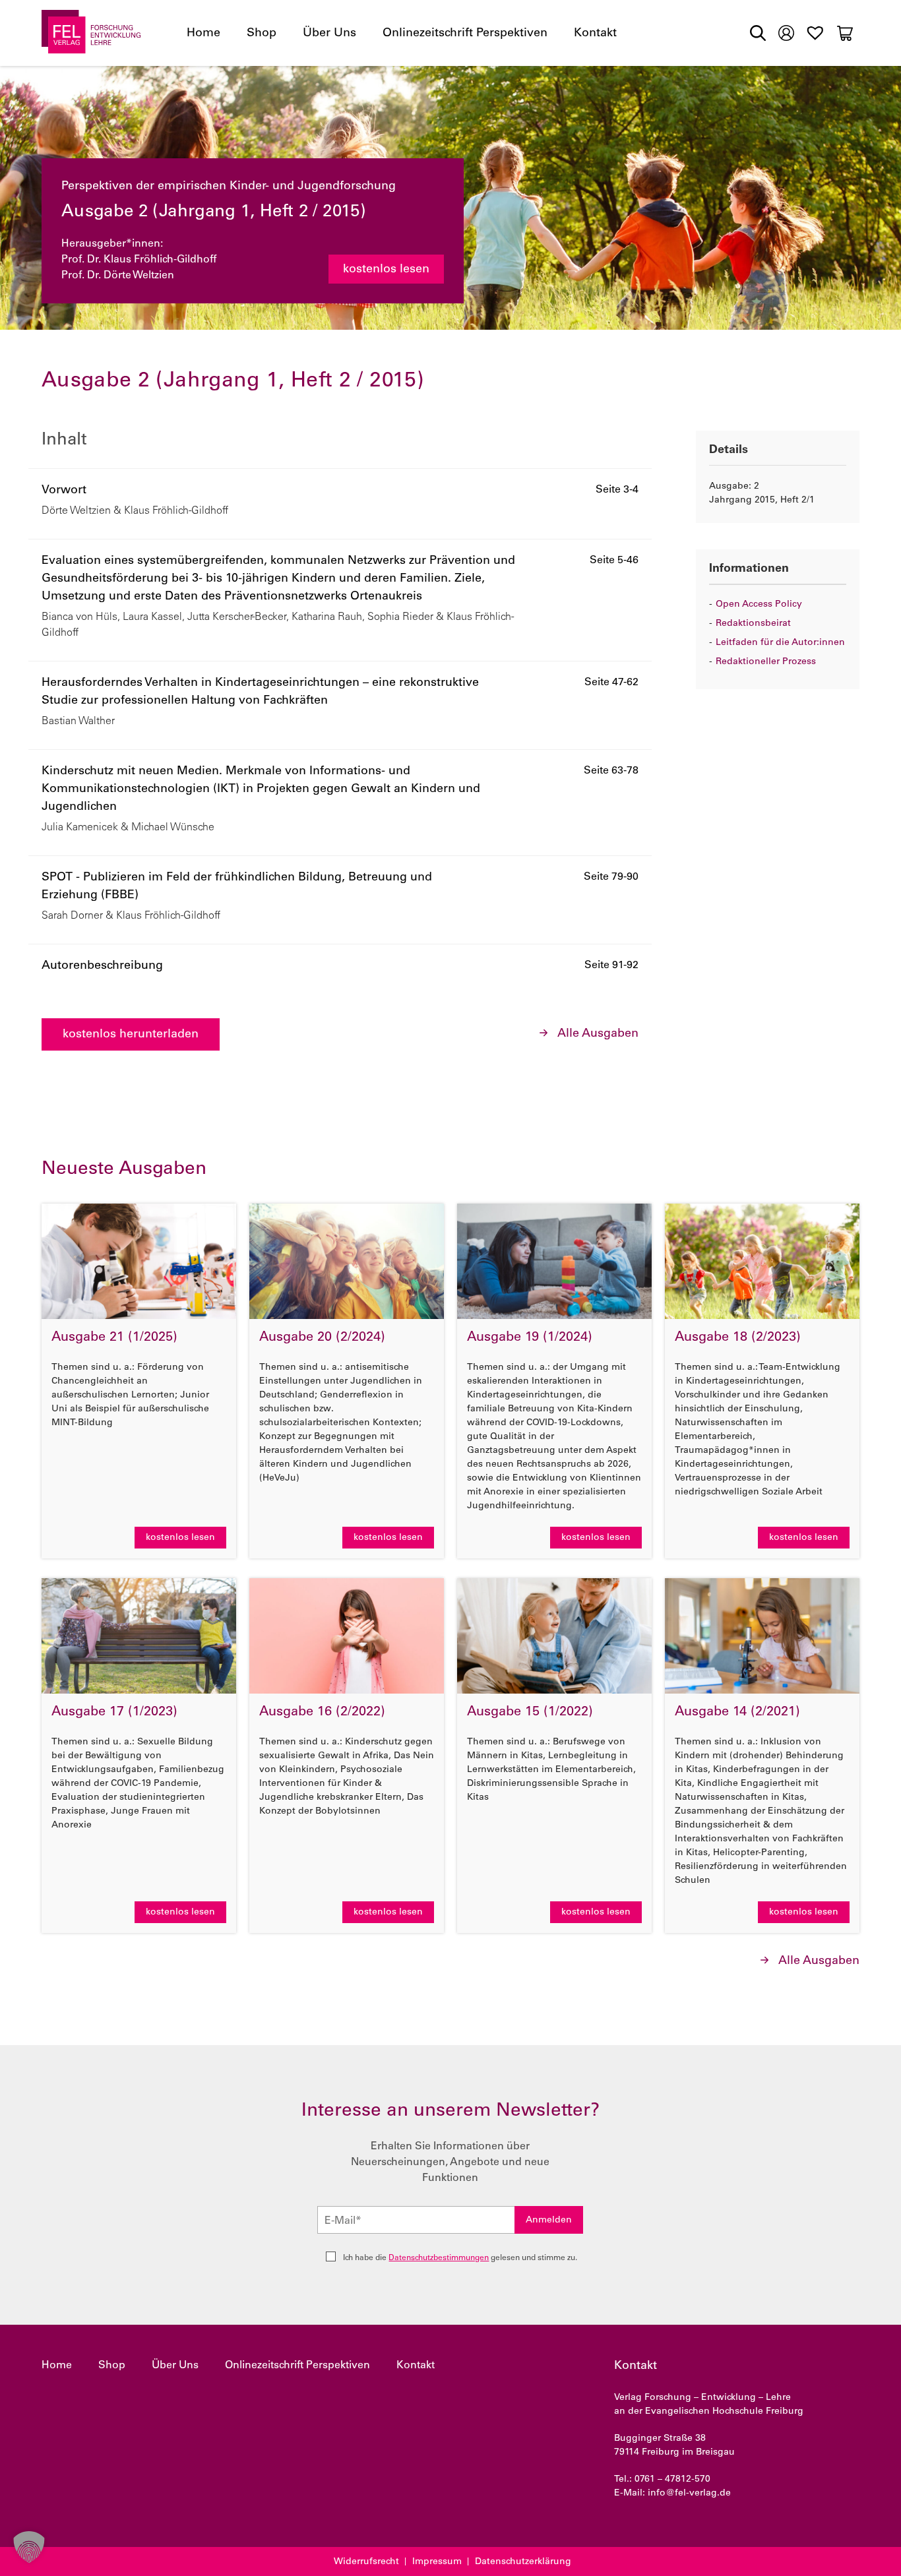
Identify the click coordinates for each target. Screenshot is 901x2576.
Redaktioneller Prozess (766, 662)
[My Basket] (845, 33)
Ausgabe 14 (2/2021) (737, 1713)
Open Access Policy (759, 605)
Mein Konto (786, 32)
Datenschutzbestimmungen (439, 2258)
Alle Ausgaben (598, 1034)
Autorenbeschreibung (102, 966)
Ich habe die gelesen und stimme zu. (460, 2258)
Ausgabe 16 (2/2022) (322, 1713)
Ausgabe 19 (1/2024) (530, 1338)
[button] (29, 2547)
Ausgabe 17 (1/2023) (114, 1713)
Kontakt (595, 34)
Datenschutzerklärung (523, 2562)
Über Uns (329, 34)
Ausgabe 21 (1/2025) (114, 1338)
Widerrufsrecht (366, 2562)
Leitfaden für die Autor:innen (780, 643)
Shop (262, 34)
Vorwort (64, 491)
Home (203, 34)
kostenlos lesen (386, 270)
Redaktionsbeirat (753, 624)
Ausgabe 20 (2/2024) (322, 1338)
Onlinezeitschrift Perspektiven (465, 34)
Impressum (437, 2562)
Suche (758, 33)
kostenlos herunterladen (131, 1035)
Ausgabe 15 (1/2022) (530, 1713)
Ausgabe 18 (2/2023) (738, 1338)
